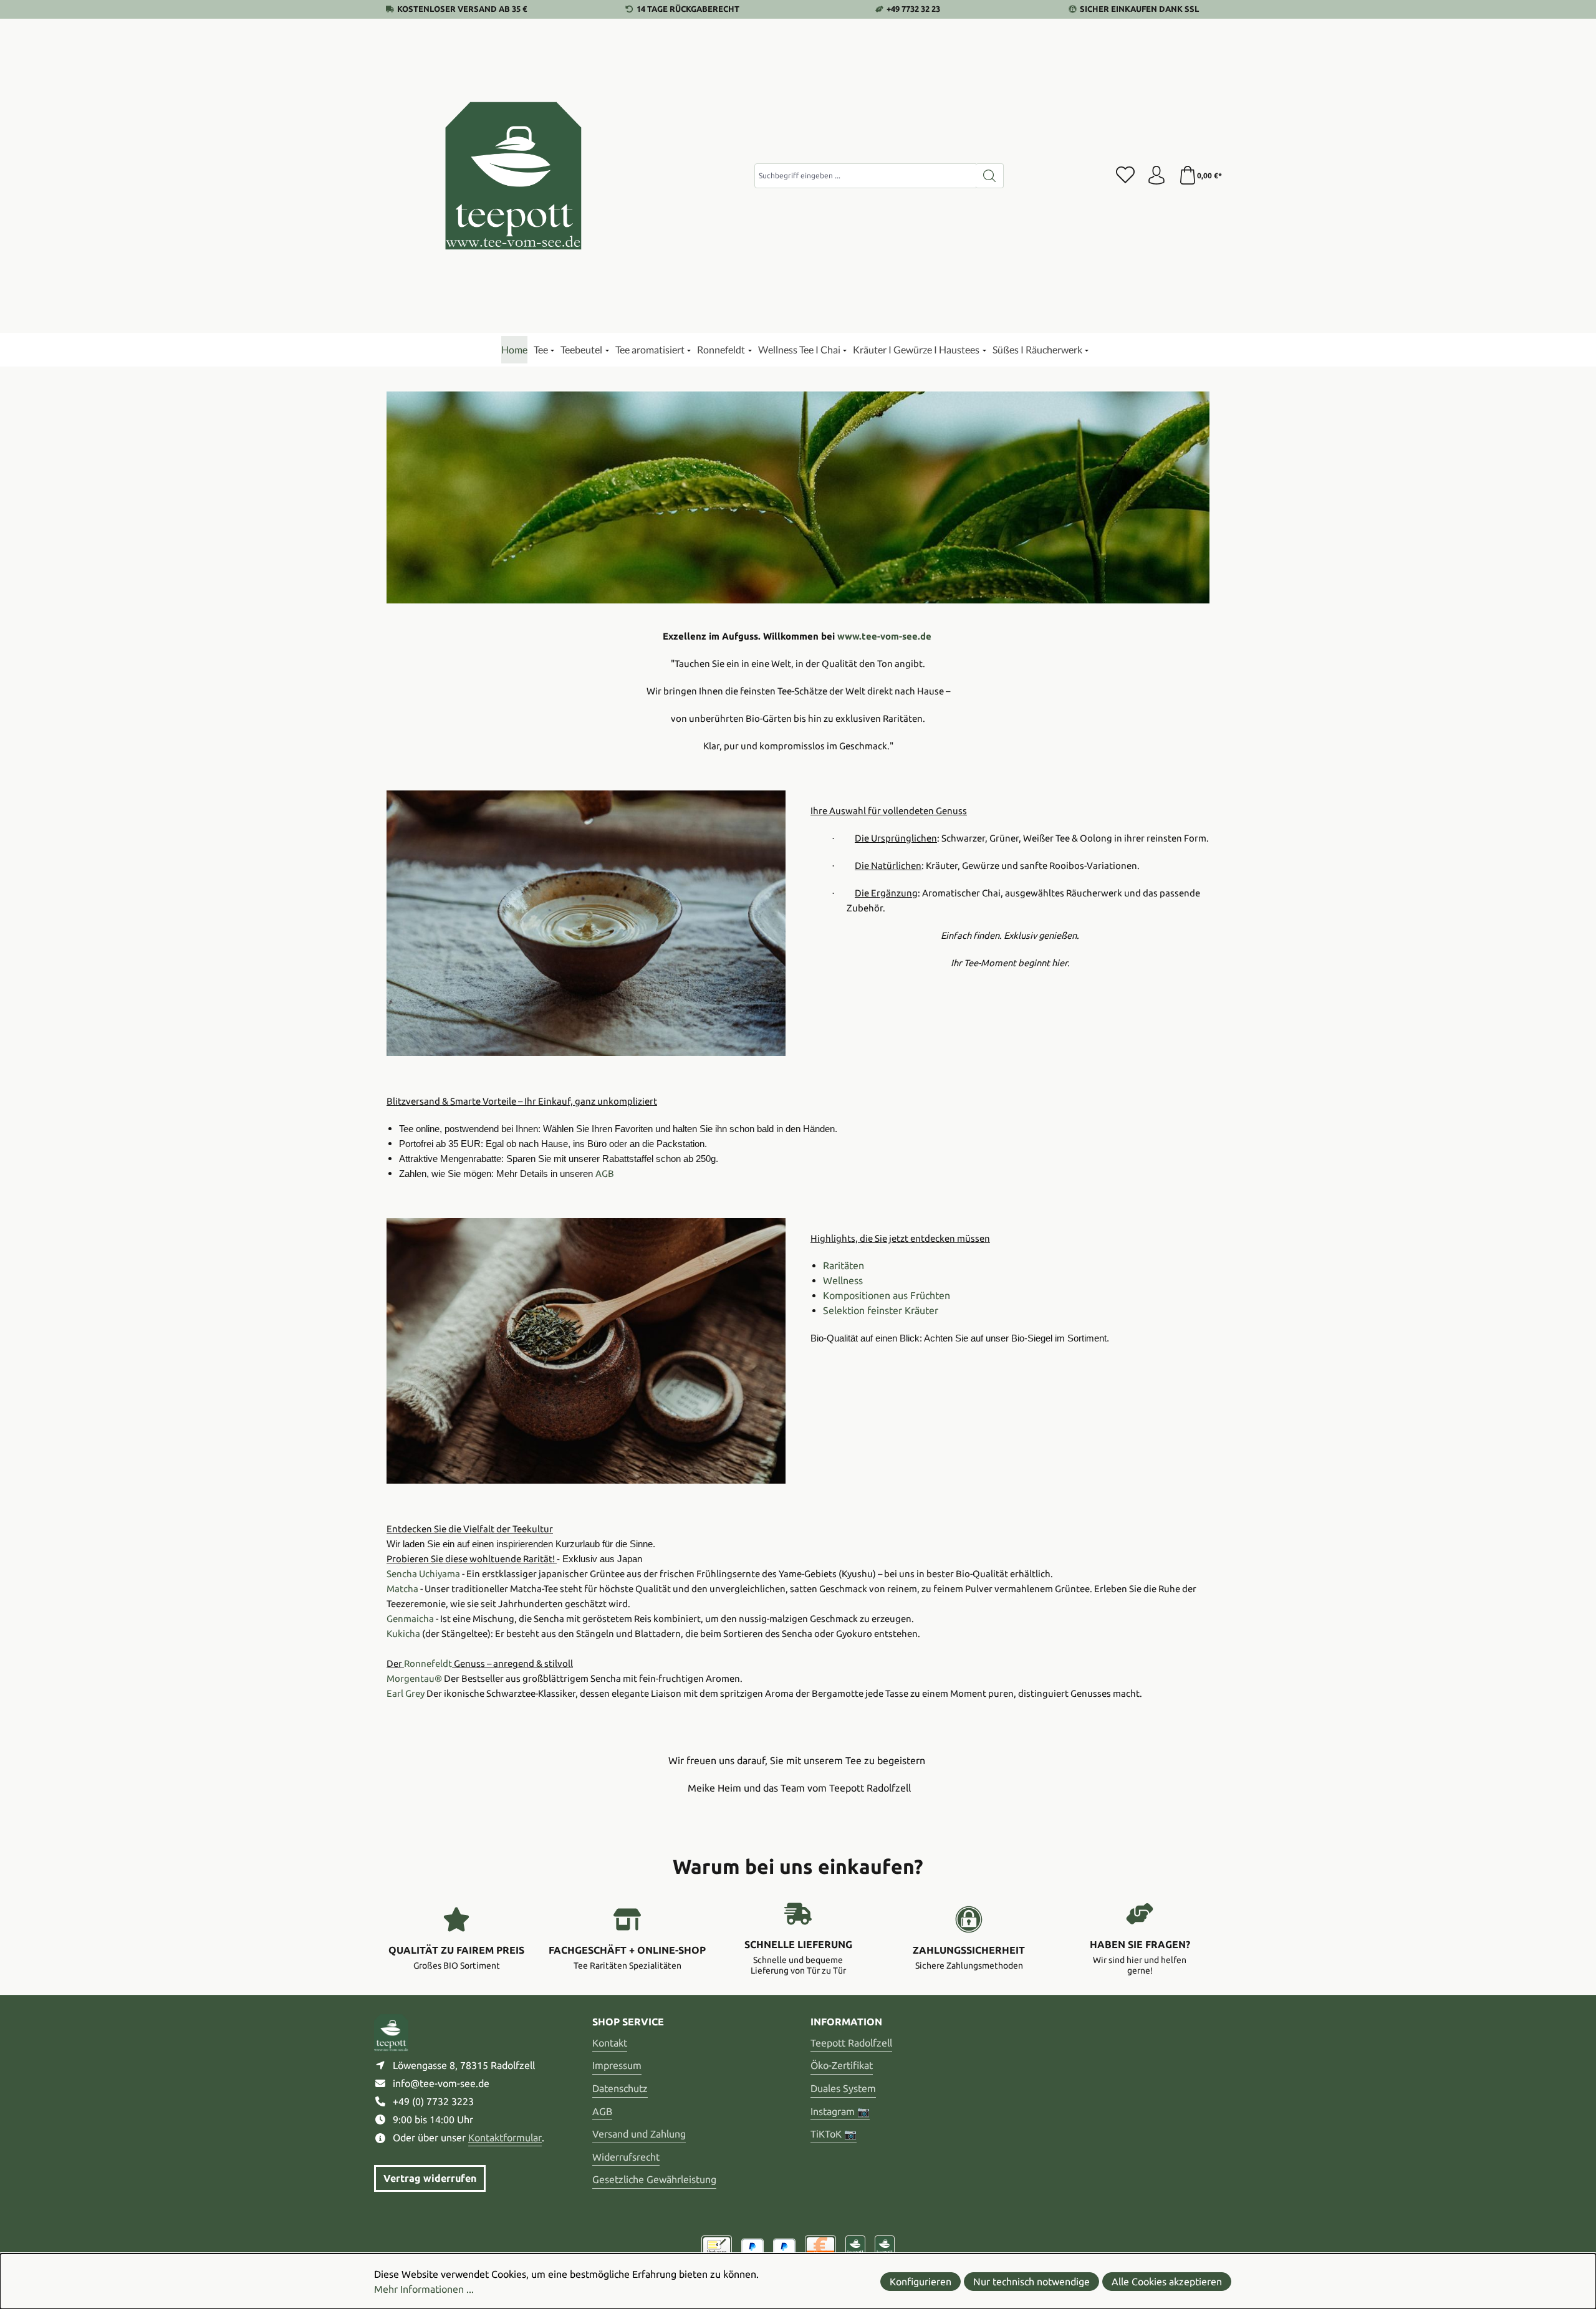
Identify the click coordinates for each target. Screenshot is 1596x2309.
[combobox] (865, 176)
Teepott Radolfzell (851, 2043)
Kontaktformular (505, 2138)
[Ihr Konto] (1156, 176)
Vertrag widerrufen (430, 2178)
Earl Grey (406, 1693)
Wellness (843, 1280)
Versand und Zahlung (639, 2134)
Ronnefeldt (428, 1663)
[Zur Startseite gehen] (514, 176)
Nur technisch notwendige (1031, 2282)
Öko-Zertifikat (842, 2065)
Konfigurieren (921, 2282)
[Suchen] (990, 176)
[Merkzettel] (1125, 176)
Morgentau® (414, 1678)
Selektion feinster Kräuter (881, 1310)
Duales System (843, 2088)
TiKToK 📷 (834, 2134)
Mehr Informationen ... (424, 2289)
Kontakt (610, 2043)
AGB (602, 2111)
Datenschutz (620, 2088)
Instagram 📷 (840, 2111)
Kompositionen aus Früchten (887, 1295)
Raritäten (844, 1265)
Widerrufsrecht (626, 2157)
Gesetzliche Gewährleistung (654, 2179)
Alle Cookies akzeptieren (1167, 2282)
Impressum (617, 2065)
